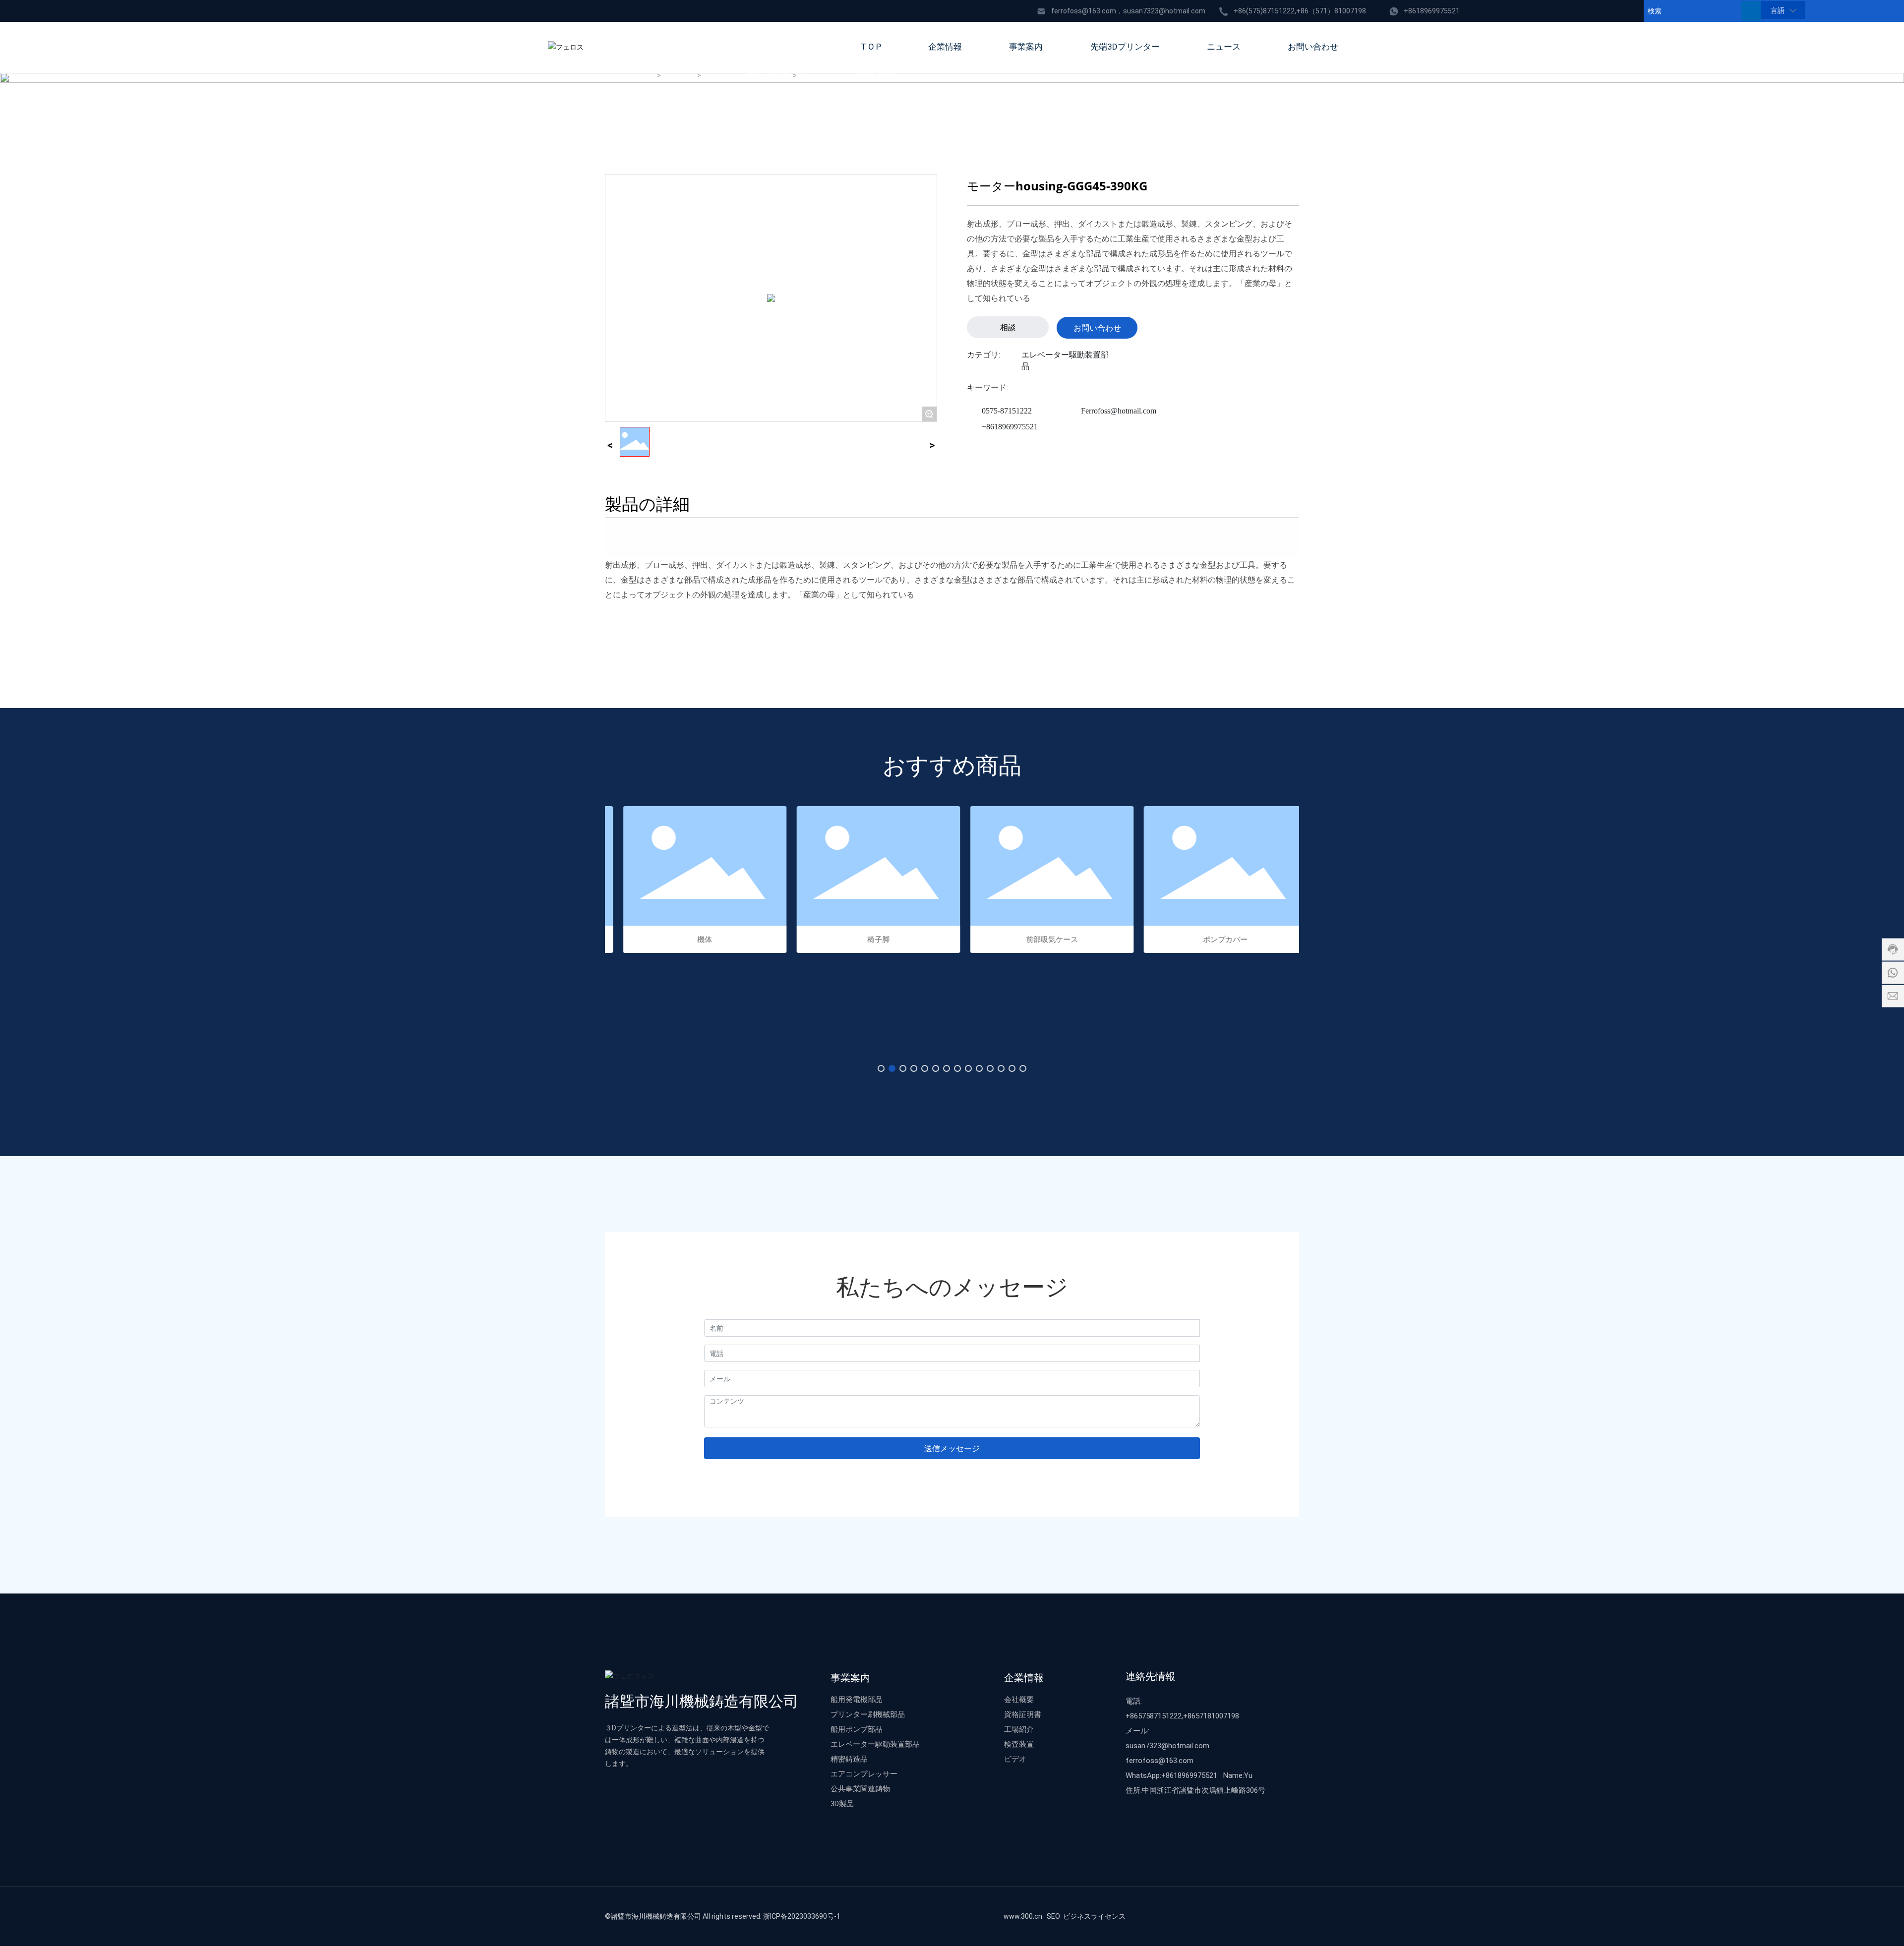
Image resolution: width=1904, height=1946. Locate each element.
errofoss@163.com (1161, 1760)
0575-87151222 (1007, 411)
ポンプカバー (1212, 939)
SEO (1053, 1916)
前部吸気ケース (1039, 939)
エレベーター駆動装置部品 (748, 76)
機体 (692, 939)
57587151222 (1160, 1715)
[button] (881, 1068)
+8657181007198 (1211, 1715)
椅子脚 (865, 939)
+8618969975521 (1432, 11)
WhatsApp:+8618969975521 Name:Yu (1189, 1775)
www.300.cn (1023, 1916)
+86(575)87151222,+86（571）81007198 (1300, 11)
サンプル (680, 76)
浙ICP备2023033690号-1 (802, 1916)
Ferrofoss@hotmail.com (1119, 411)
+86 (1132, 1715)
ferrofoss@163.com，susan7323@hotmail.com (1128, 11)
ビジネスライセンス (1094, 1916)
